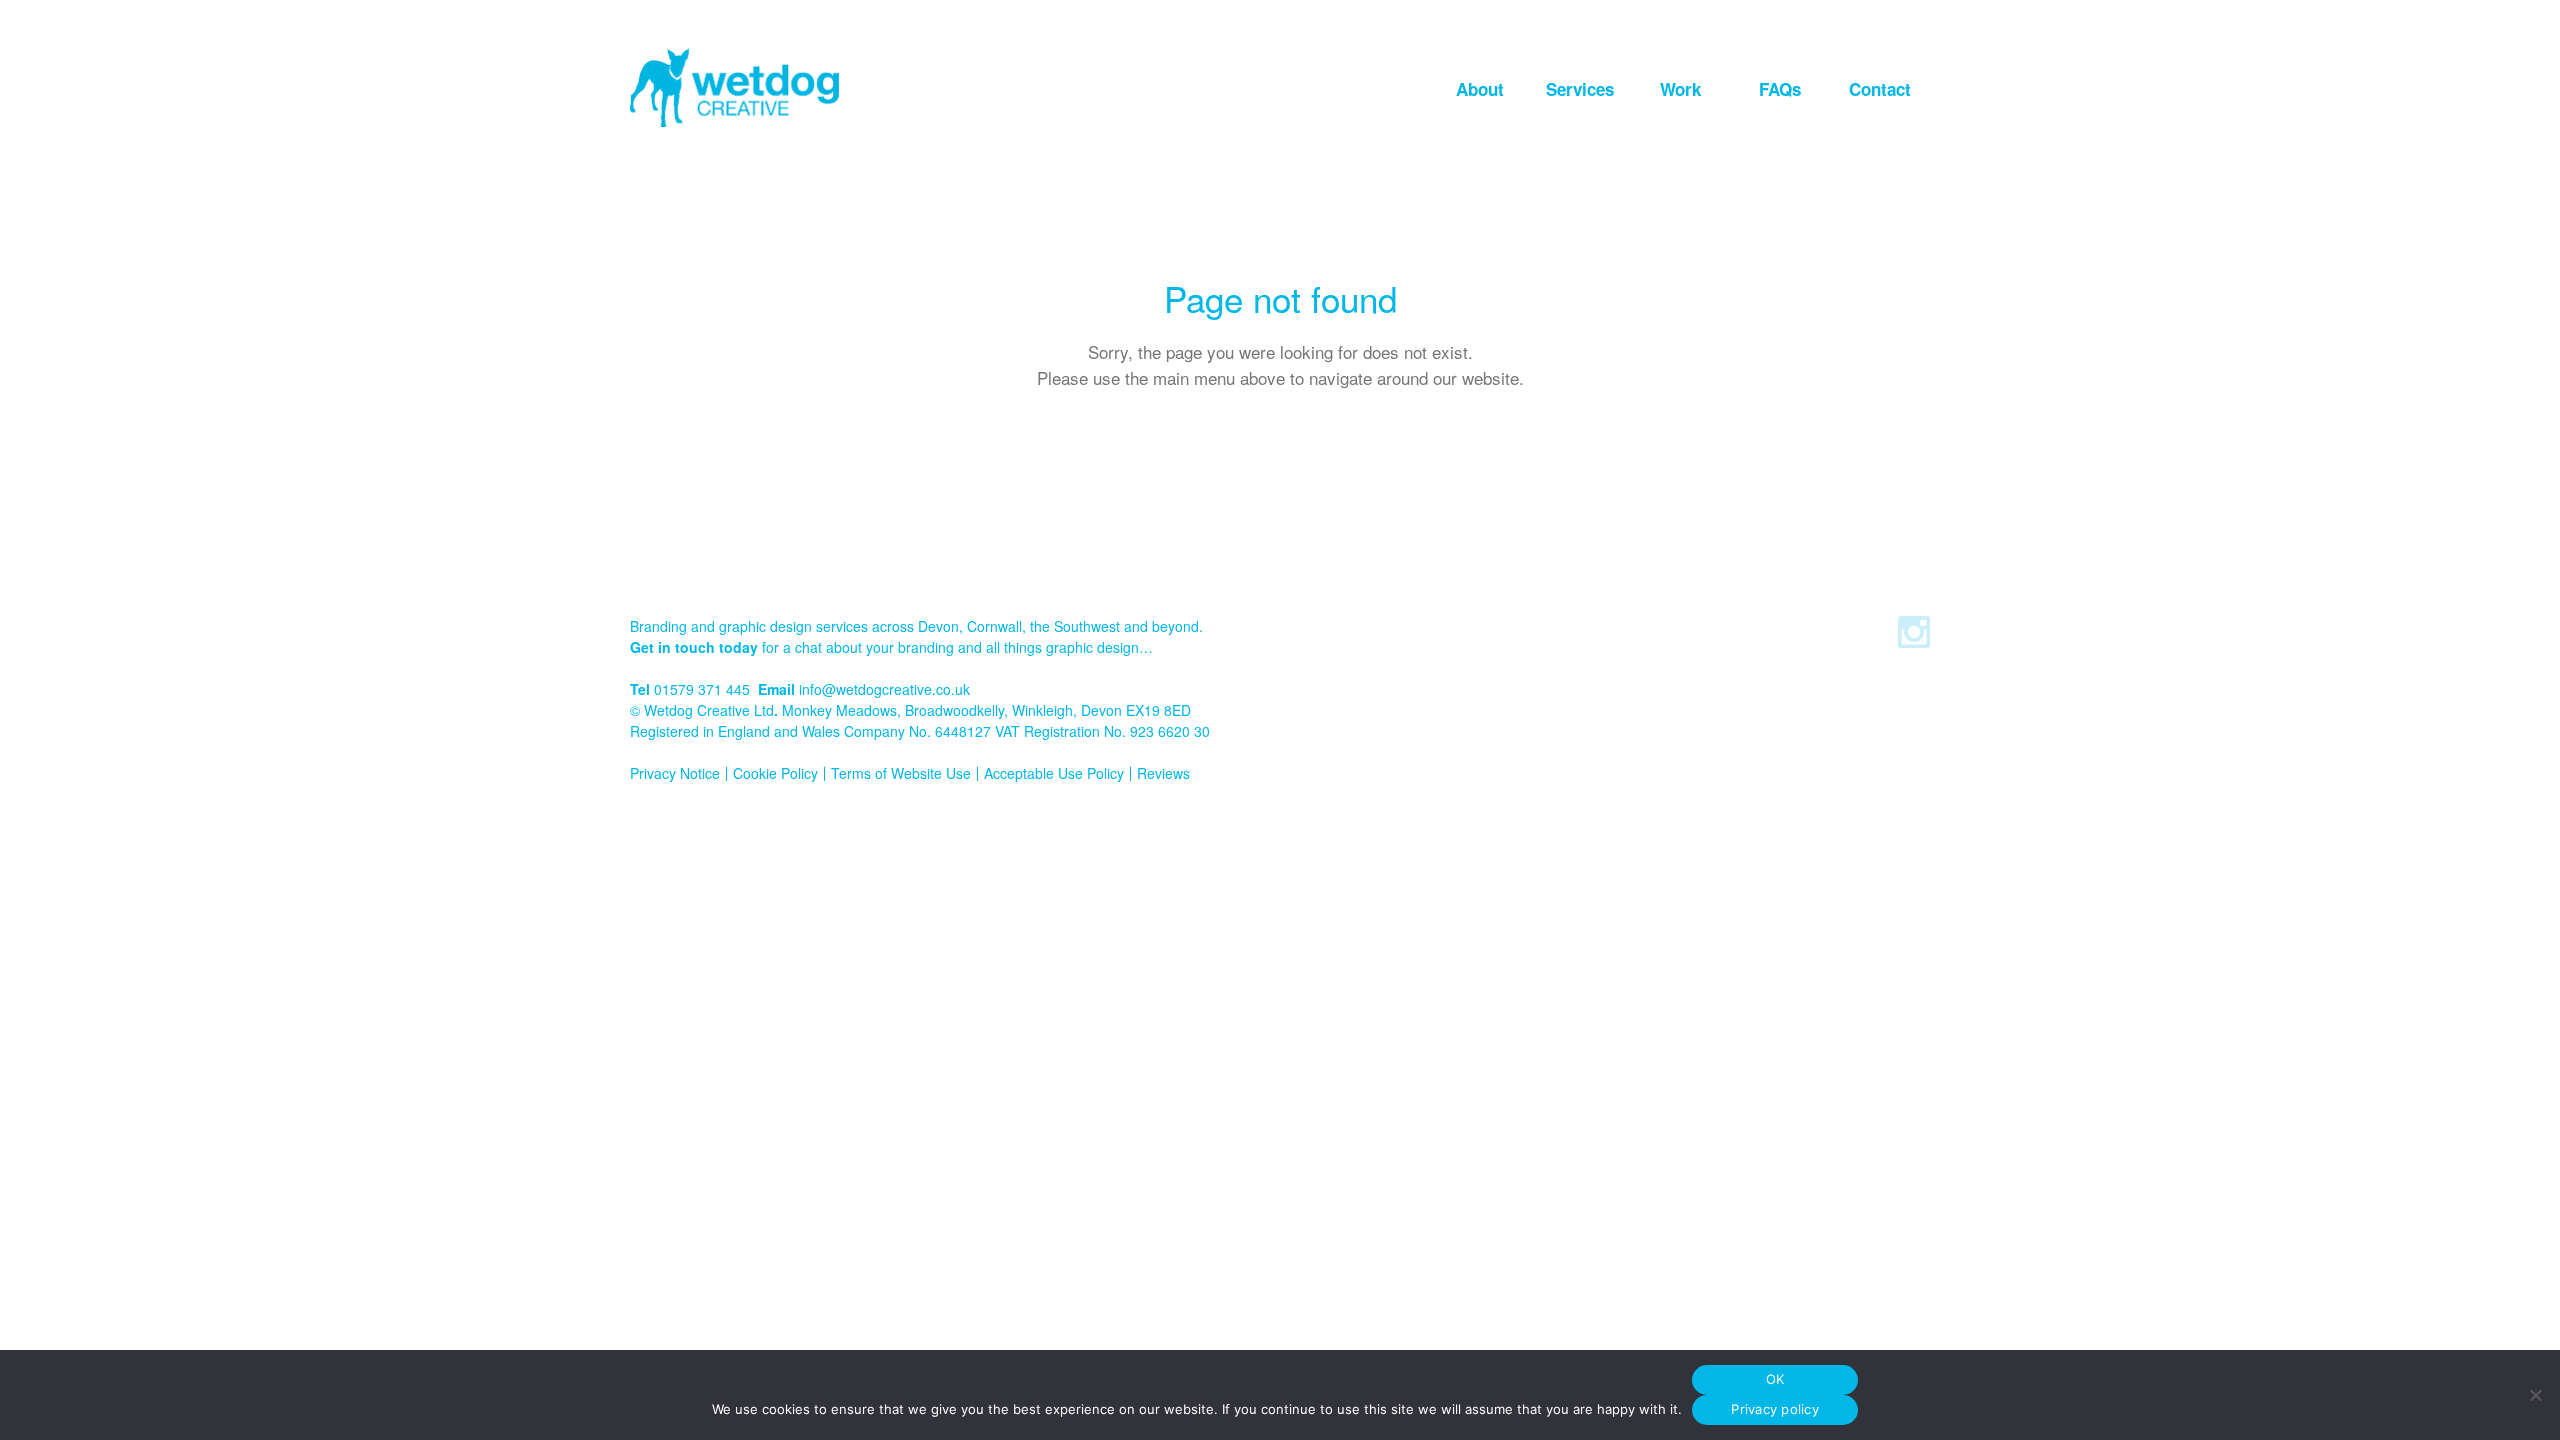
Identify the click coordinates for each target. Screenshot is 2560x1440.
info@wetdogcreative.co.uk (884, 689)
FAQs (1780, 89)
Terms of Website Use (901, 773)
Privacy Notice (675, 773)
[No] (2535, 1395)
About (1480, 89)
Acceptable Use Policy (1054, 773)
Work (1680, 89)
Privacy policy (1775, 1409)
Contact (1880, 89)
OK (1775, 1379)
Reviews (1163, 773)
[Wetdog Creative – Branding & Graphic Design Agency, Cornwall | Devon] (734, 87)
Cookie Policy (775, 773)
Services (1580, 89)
